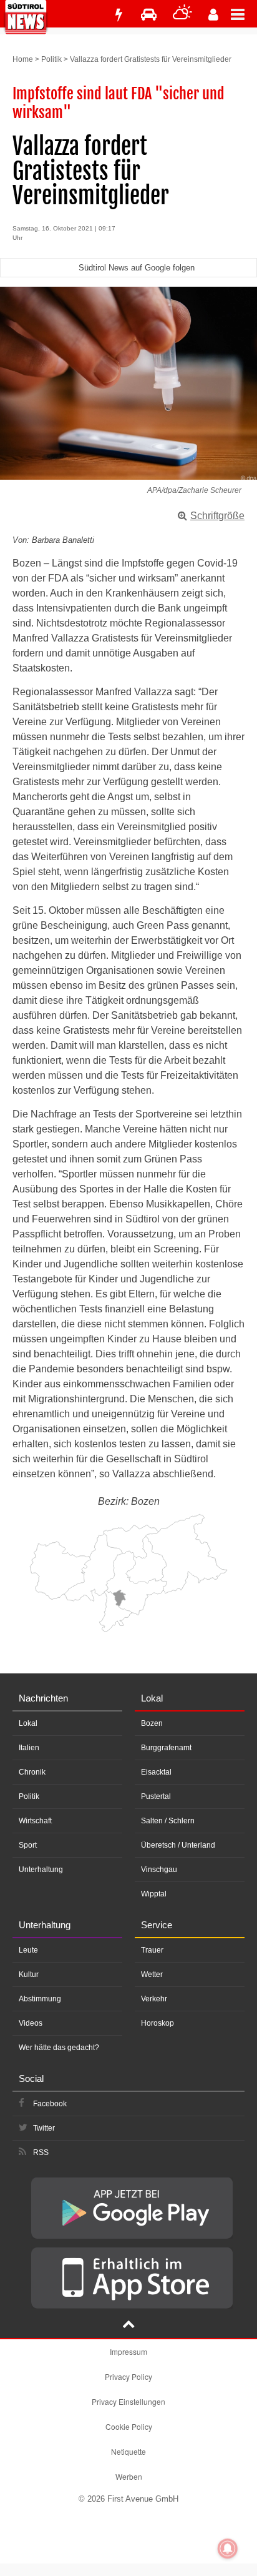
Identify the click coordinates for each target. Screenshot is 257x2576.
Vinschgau (159, 1870)
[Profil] (213, 15)
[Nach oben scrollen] (128, 2326)
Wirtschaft (35, 1821)
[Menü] (244, 14)
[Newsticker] (119, 15)
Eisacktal (156, 1772)
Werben (129, 2476)
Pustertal (156, 1796)
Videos (31, 2023)
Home (23, 59)
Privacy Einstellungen (128, 2401)
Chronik (32, 1772)
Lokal (28, 1723)
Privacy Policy (128, 2376)
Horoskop (158, 2023)
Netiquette (128, 2451)
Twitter (44, 2128)
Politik (51, 59)
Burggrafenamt (166, 1748)
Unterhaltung (41, 1870)
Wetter (152, 1974)
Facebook (50, 2104)
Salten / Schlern (168, 1821)
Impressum (128, 2351)
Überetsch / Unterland (178, 1845)
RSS (41, 2152)
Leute (28, 1950)
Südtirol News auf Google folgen (137, 268)
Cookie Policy (129, 2426)
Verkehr (154, 1999)
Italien (29, 1748)
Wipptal (154, 1894)
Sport (28, 1845)
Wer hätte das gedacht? (59, 2048)
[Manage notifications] (228, 2549)
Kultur (29, 1974)
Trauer (152, 1950)
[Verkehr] (149, 15)
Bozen (152, 1723)
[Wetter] (182, 15)
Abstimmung (40, 1999)
